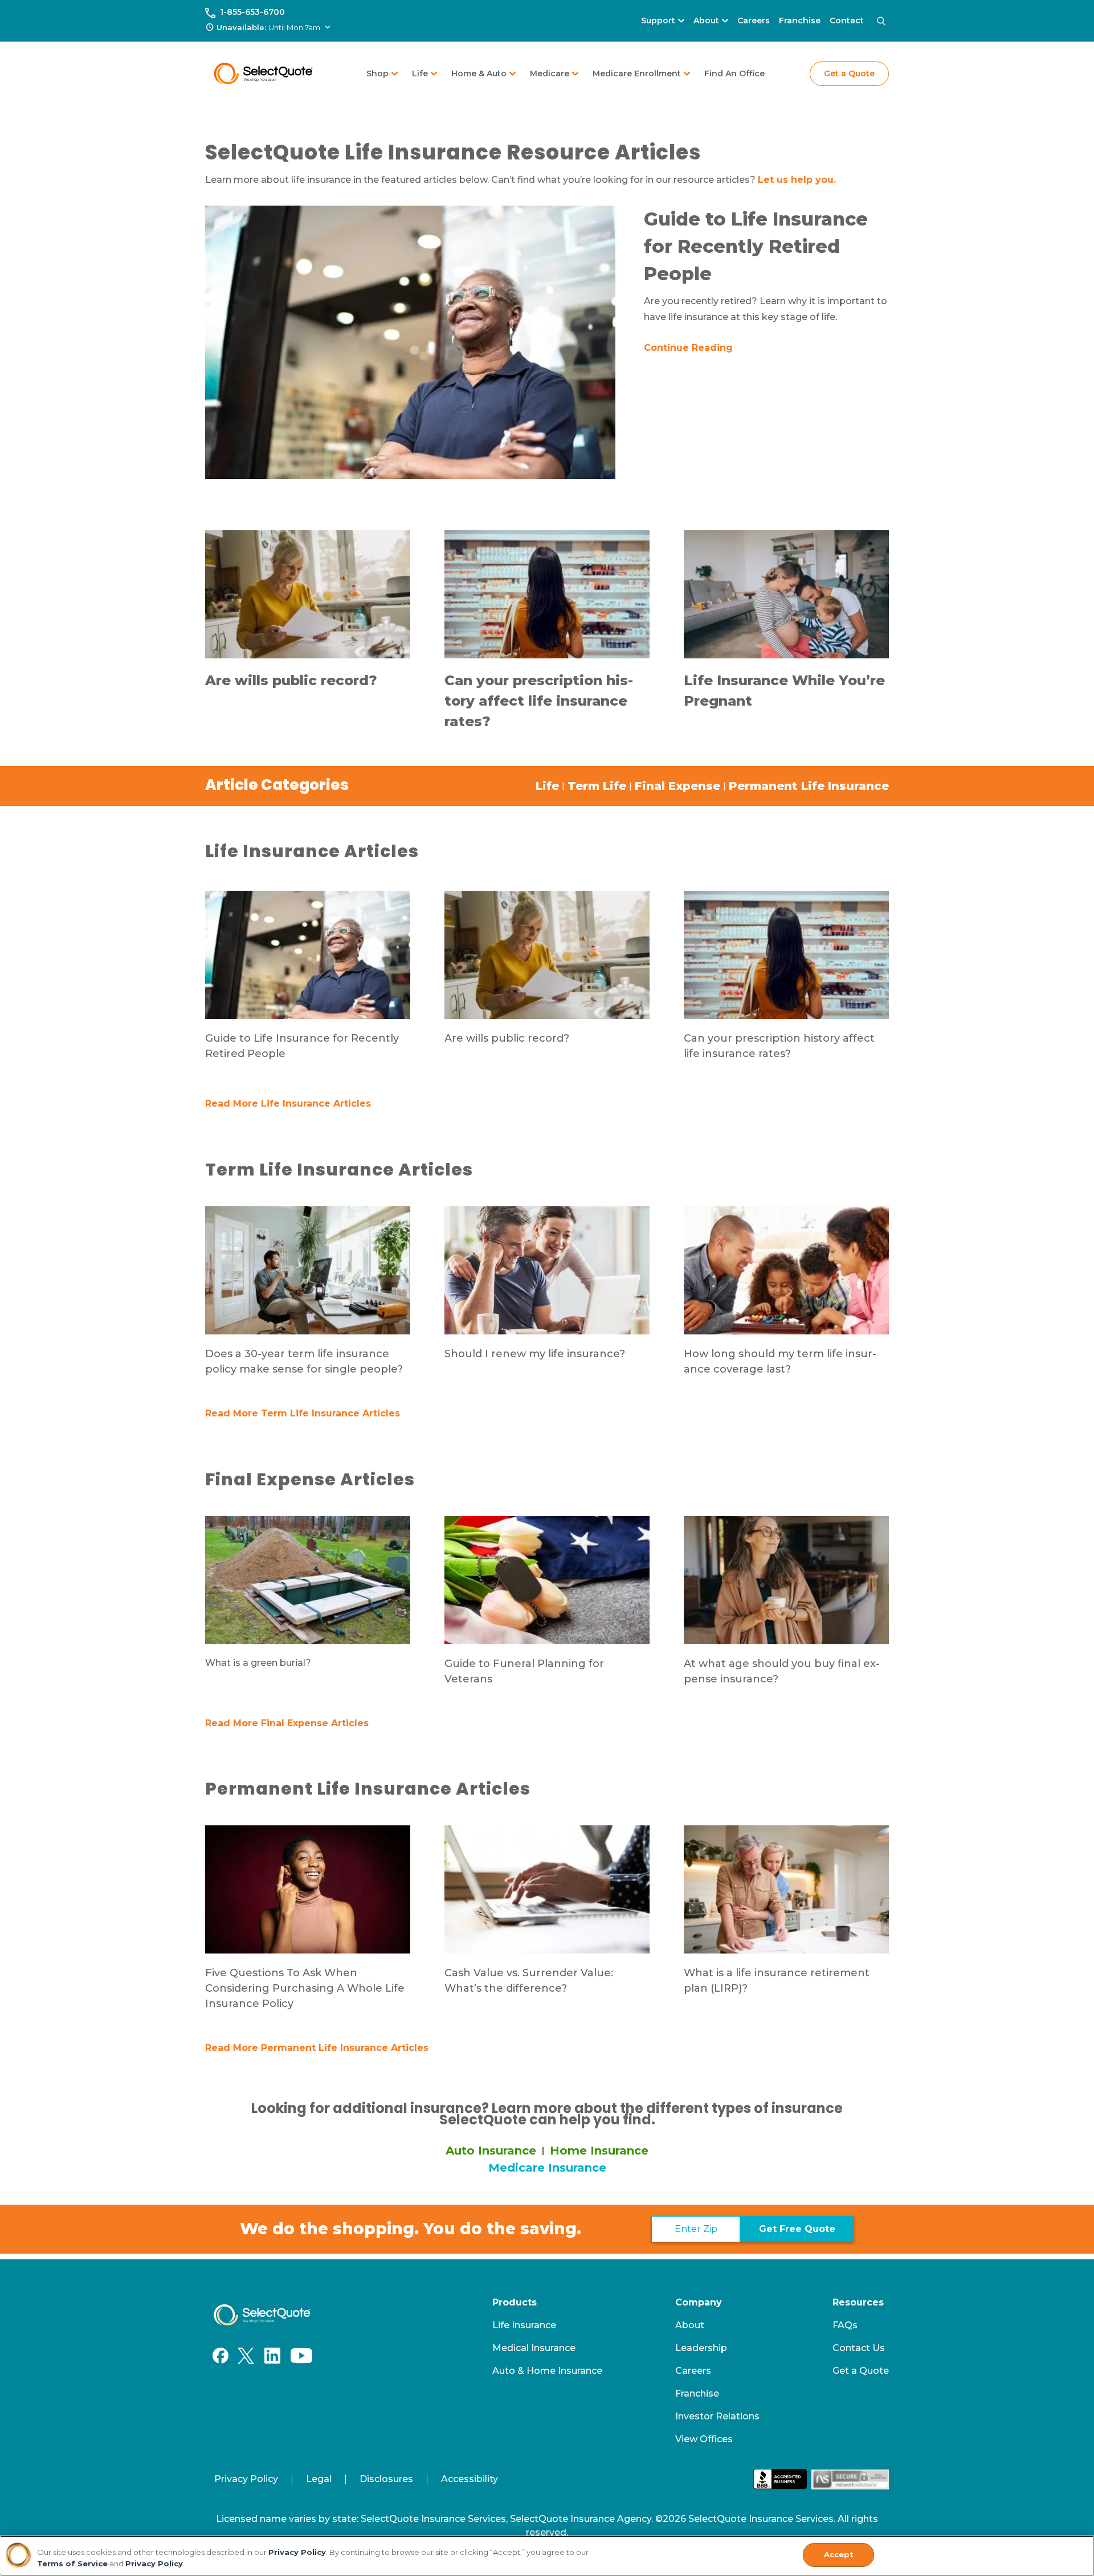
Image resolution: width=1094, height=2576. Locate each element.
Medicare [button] (550, 73)
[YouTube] (301, 2356)
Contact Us (859, 2348)
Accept (839, 2554)
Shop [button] (377, 73)
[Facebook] (221, 2356)
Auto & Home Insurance (547, 2371)
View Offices (704, 2439)
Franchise (800, 21)
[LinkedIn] (272, 2356)
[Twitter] (246, 2356)
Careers (754, 21)
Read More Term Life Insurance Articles (303, 1413)
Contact (847, 21)
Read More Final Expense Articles (287, 1723)
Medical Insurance (534, 2348)
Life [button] (420, 73)
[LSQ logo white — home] (262, 2315)
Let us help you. (797, 180)
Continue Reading (688, 348)
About (690, 2325)
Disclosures (386, 2479)
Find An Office (734, 73)
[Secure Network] (850, 2479)
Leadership (701, 2348)
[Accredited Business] (780, 2479)
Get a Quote (849, 73)
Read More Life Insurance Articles (288, 1103)
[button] (269, 28)
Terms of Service (72, 2563)
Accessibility (470, 2479)
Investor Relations (717, 2416)
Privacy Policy (246, 2479)
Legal (319, 2479)
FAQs (845, 2325)
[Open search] (881, 21)
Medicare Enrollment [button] (637, 73)
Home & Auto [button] (479, 73)
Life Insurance (524, 2325)
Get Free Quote (797, 2229)
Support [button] (658, 21)
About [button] (706, 21)
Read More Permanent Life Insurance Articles (317, 2048)
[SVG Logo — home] (264, 73)
